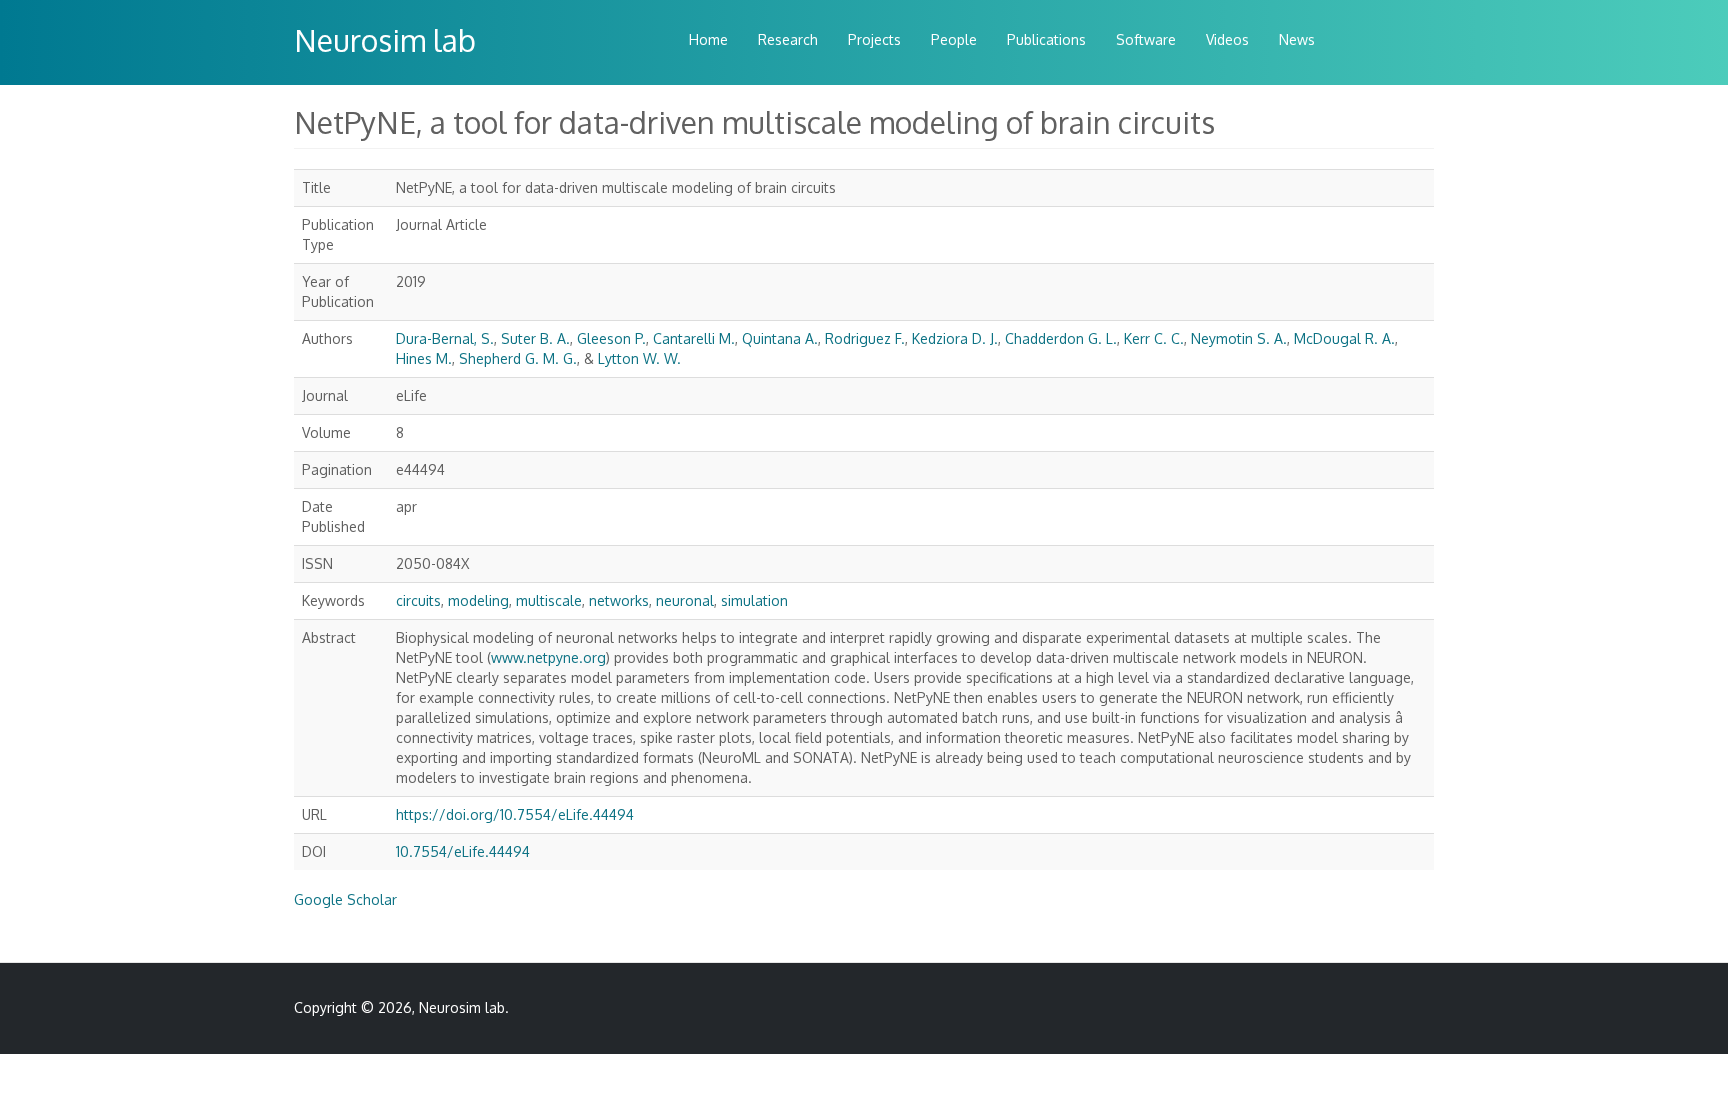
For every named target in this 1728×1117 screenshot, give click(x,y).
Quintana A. (780, 338)
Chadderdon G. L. (1061, 338)
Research (788, 39)
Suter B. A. (535, 338)
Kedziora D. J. (955, 338)
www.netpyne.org (548, 657)
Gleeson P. (611, 338)
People (954, 39)
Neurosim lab (385, 40)
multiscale (549, 600)
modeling (478, 600)
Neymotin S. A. (1239, 338)
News (1297, 39)
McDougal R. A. (1344, 338)
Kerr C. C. (1154, 338)
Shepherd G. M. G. (518, 358)
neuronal (685, 600)
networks (619, 600)
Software (1146, 39)
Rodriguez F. (865, 338)
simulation (754, 600)
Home (708, 39)
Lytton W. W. (639, 358)
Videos (1227, 39)
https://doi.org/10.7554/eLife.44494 (515, 814)
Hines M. (424, 358)
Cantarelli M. (694, 338)
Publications (1046, 39)
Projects (874, 39)
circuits (418, 600)
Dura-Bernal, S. (445, 338)
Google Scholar (345, 899)
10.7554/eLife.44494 (463, 851)
